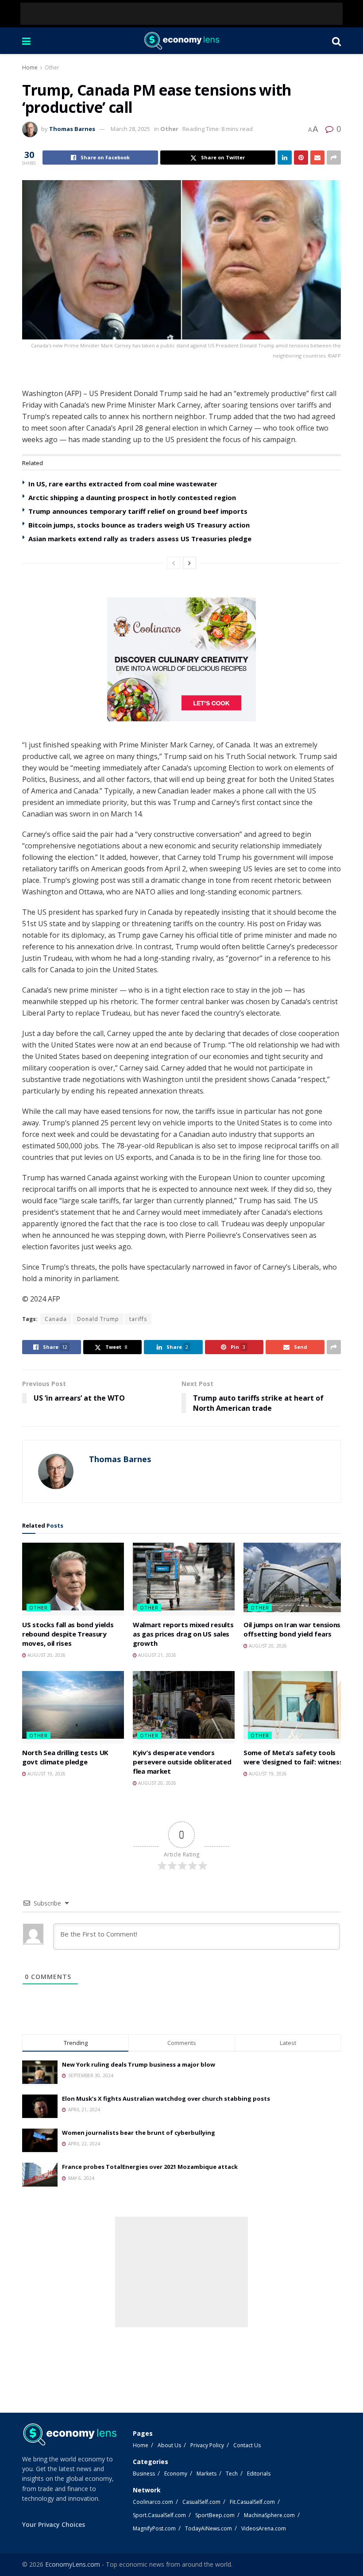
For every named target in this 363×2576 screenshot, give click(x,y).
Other (52, 67)
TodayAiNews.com (209, 2528)
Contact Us (247, 2445)
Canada (56, 1319)
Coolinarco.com (153, 2502)
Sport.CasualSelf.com (159, 2515)
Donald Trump (98, 1319)
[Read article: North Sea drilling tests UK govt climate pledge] (73, 1707)
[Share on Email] (317, 158)
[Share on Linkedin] (285, 158)
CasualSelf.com (201, 2502)
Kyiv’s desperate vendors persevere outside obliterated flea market (182, 1762)
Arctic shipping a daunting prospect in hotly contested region (132, 497)
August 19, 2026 (46, 1774)
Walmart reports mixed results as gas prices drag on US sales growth (183, 1634)
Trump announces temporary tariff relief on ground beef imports (138, 511)
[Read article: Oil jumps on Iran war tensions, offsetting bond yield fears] (294, 1579)
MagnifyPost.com (154, 2528)
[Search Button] (336, 41)
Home (30, 67)
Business (144, 2474)
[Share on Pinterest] (301, 158)
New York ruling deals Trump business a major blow (139, 2064)
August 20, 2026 (46, 1655)
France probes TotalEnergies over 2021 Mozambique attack (150, 2167)
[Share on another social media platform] (334, 158)
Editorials (259, 2474)
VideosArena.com (264, 2528)
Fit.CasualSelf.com (252, 2502)
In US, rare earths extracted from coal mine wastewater (123, 484)
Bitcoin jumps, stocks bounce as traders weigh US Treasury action (139, 525)
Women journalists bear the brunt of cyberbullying (139, 2133)
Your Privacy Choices (54, 2524)
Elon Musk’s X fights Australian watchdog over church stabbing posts (166, 2099)
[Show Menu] (26, 41)
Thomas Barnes (72, 129)
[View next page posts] (189, 563)
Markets (207, 2474)
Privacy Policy (207, 2445)
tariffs (138, 1319)
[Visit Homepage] (181, 41)
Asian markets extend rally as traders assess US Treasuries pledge (140, 539)
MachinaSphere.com (269, 2515)
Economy (176, 2474)
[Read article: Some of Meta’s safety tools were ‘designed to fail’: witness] (294, 1707)
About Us (169, 2445)
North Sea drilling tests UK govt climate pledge (65, 1757)
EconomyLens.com (73, 2564)
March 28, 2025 (130, 129)
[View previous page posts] (174, 563)
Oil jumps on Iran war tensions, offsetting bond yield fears (293, 1629)
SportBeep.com (215, 2515)
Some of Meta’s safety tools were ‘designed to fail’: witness (293, 1757)
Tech (232, 2474)
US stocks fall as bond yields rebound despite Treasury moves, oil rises (68, 1634)
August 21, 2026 (156, 1655)
